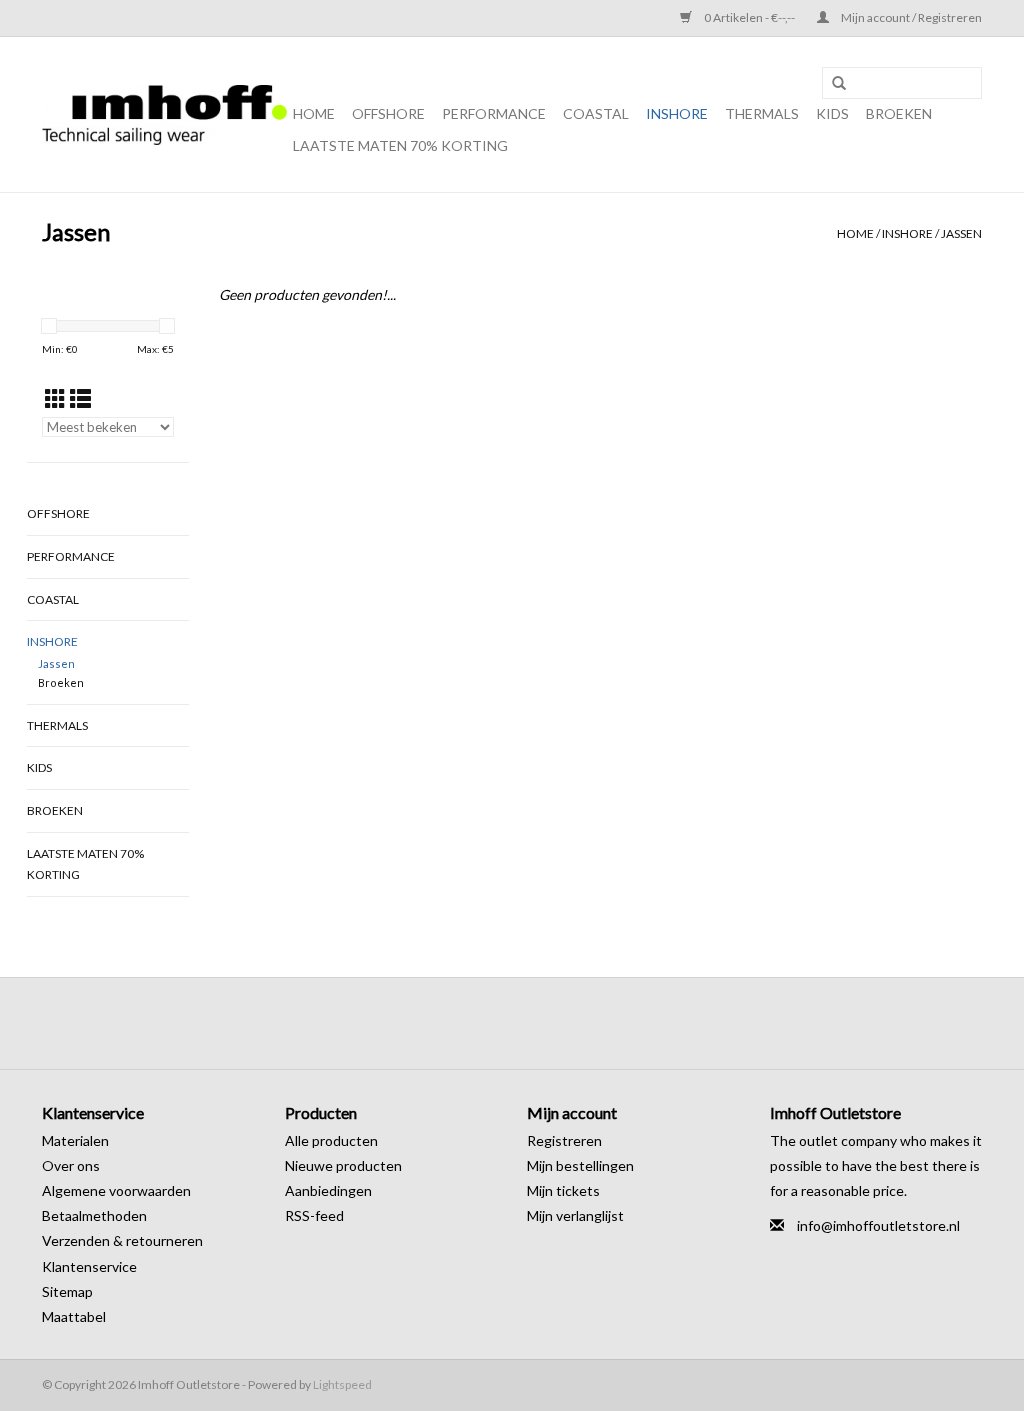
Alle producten (331, 1140)
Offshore (388, 113)
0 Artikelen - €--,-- (749, 17)
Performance (494, 113)
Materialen (75, 1140)
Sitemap (67, 1291)
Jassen (961, 233)
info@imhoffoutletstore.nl (878, 1225)
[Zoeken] (839, 84)
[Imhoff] (164, 115)
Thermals (762, 113)
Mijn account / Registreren (910, 17)
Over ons (71, 1165)
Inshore (677, 113)
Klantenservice (89, 1266)
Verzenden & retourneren (122, 1240)
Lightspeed (342, 1384)
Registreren (564, 1140)
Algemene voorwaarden (116, 1190)
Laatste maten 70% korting (400, 145)
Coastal (596, 113)
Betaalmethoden (94, 1215)
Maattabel (74, 1316)
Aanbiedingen (328, 1190)
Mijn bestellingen (580, 1165)
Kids (832, 113)
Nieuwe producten (343, 1165)
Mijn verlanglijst (575, 1215)
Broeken (899, 113)
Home (314, 113)
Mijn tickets (563, 1190)
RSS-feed (314, 1215)
